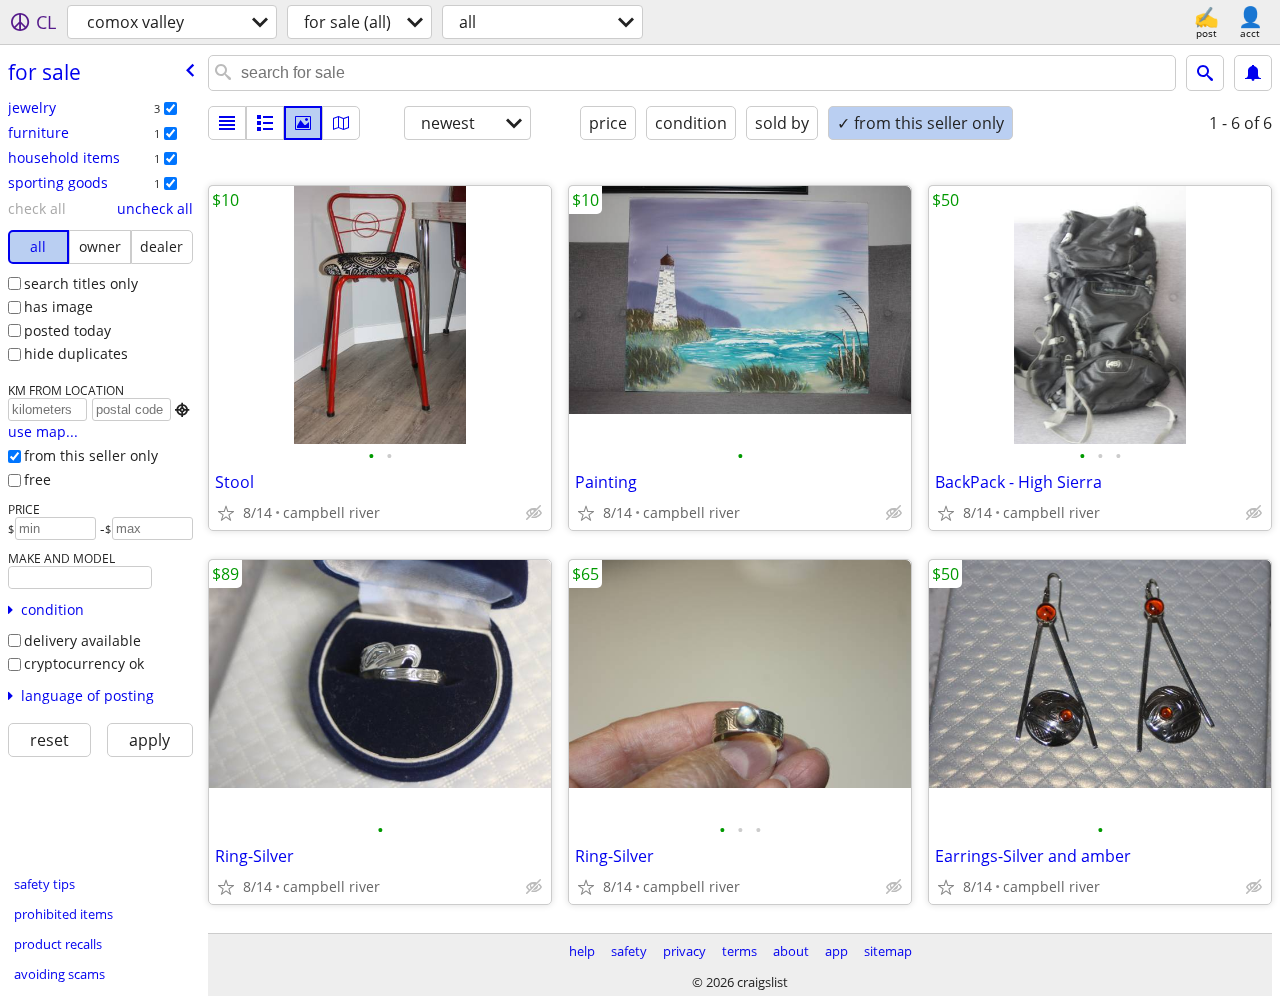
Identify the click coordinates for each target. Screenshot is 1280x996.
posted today (67, 330)
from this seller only (91, 455)
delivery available (82, 640)
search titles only (81, 283)
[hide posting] (534, 513)
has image (58, 306)
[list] (227, 123)
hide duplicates (76, 353)
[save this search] (1253, 73)
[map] (341, 123)
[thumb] (265, 123)
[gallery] (303, 123)
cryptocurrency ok (84, 663)
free (37, 479)
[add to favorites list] (226, 513)
